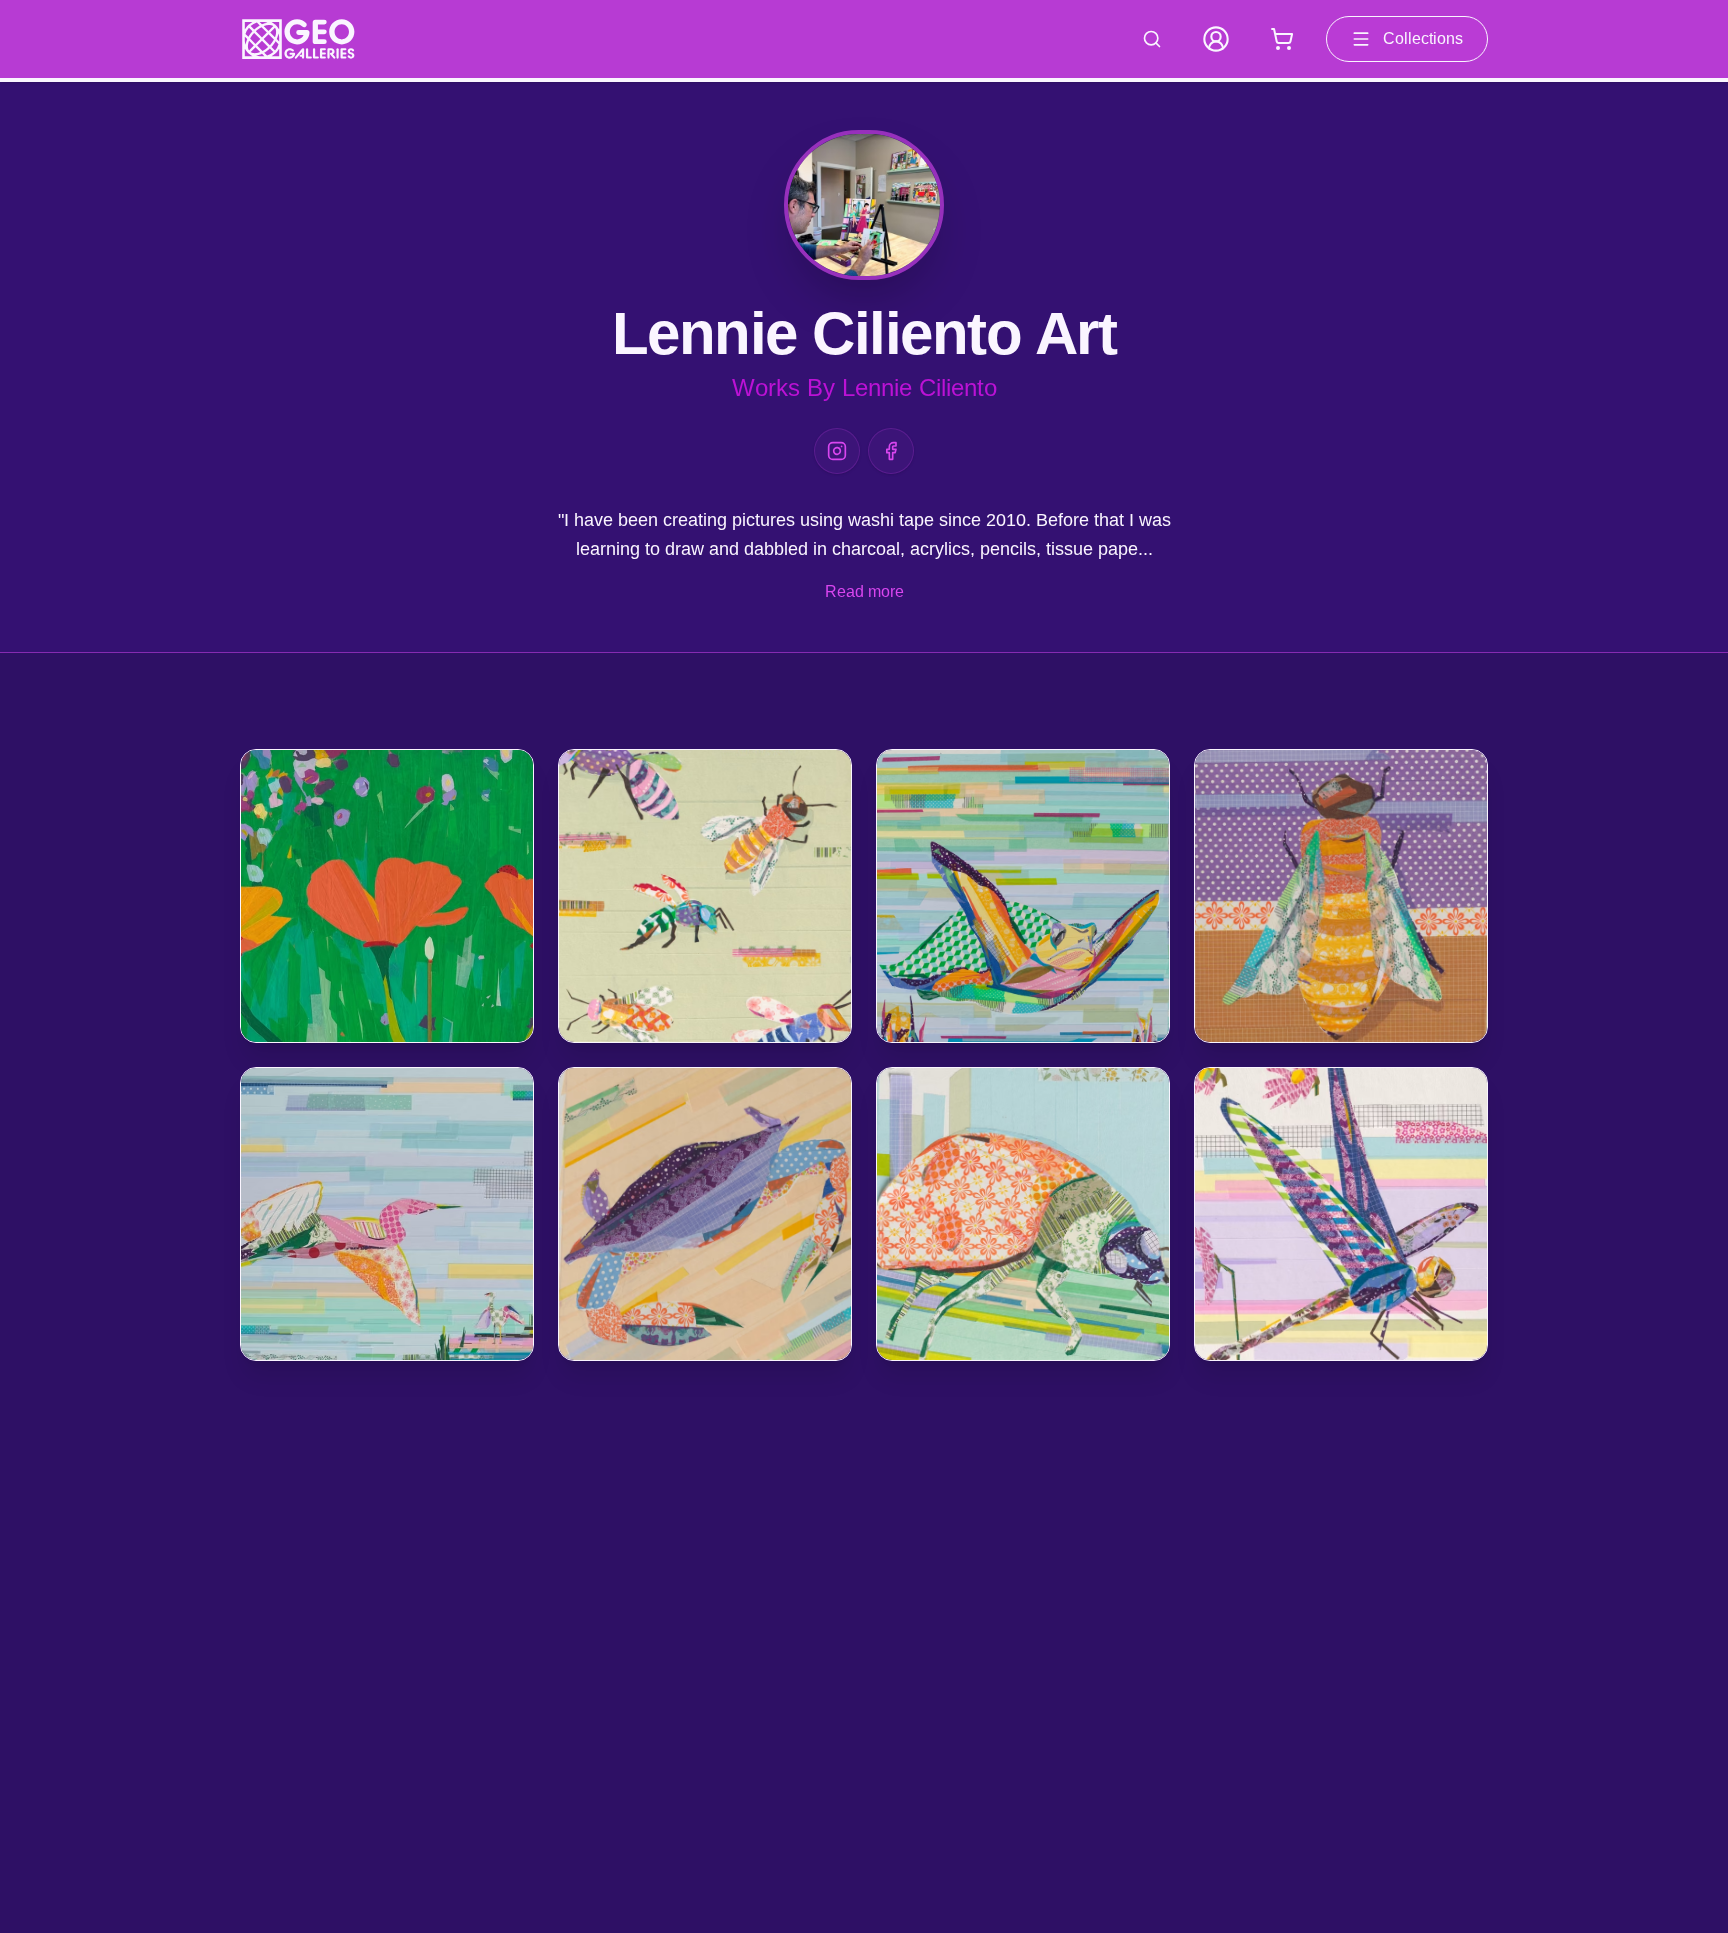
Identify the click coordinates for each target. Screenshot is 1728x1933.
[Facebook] (891, 451)
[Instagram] (837, 451)
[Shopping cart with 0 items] (1282, 39)
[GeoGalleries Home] (298, 39)
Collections (1423, 38)
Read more (864, 591)
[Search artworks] (1152, 39)
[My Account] (1216, 39)
